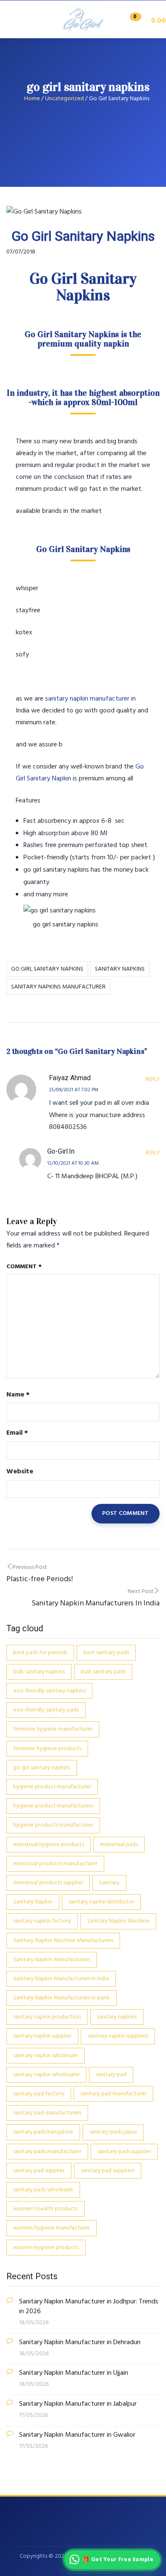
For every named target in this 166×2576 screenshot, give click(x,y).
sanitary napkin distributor (101, 1902)
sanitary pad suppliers (108, 2171)
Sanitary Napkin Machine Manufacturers (63, 1941)
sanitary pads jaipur (113, 2132)
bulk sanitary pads (103, 1672)
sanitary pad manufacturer (113, 2094)
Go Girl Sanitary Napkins (72, 334)
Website (20, 1472)
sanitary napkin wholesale (46, 2056)
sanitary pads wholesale (43, 2190)
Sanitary (109, 1883)
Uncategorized (64, 99)
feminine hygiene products (47, 1749)
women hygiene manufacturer (52, 2228)
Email (17, 1433)
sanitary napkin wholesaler (46, 2075)
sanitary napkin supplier (42, 2036)
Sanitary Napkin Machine (118, 1921)
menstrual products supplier (48, 1883)
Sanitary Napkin (33, 1902)
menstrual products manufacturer (55, 1864)
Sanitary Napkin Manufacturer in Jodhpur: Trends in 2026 (89, 2307)
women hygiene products (46, 2248)
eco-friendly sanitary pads (46, 1710)
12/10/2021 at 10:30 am (73, 1163)
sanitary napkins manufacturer (58, 987)
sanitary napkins (120, 969)
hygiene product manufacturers (53, 1806)
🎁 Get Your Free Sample (118, 2560)
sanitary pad (111, 2075)
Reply (153, 1080)
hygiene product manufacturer (52, 1787)
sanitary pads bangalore (43, 2132)
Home (32, 99)
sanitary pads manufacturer (47, 2152)
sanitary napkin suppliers (118, 2036)
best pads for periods (40, 1653)
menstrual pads (119, 1845)
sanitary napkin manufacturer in (90, 699)
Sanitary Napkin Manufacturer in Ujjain (74, 2373)
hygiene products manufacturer (53, 1825)
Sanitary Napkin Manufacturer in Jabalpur (78, 2404)
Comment (24, 1267)
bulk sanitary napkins (39, 1672)
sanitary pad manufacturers (47, 2113)
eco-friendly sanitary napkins (49, 1691)
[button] (145, 21)
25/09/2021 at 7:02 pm (74, 1090)
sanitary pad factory (39, 2094)
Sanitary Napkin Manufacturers (52, 1960)
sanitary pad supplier (39, 2171)
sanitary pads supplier (124, 2152)
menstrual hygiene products (49, 1845)
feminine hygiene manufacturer (53, 1729)
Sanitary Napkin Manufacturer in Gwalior (77, 2435)
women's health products (46, 2209)
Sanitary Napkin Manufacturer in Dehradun (80, 2343)
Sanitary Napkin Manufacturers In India (61, 1979)
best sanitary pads (106, 1653)
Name (18, 1395)
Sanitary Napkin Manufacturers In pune (62, 1998)
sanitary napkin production (47, 2017)
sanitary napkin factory (42, 1921)
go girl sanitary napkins (47, 969)
